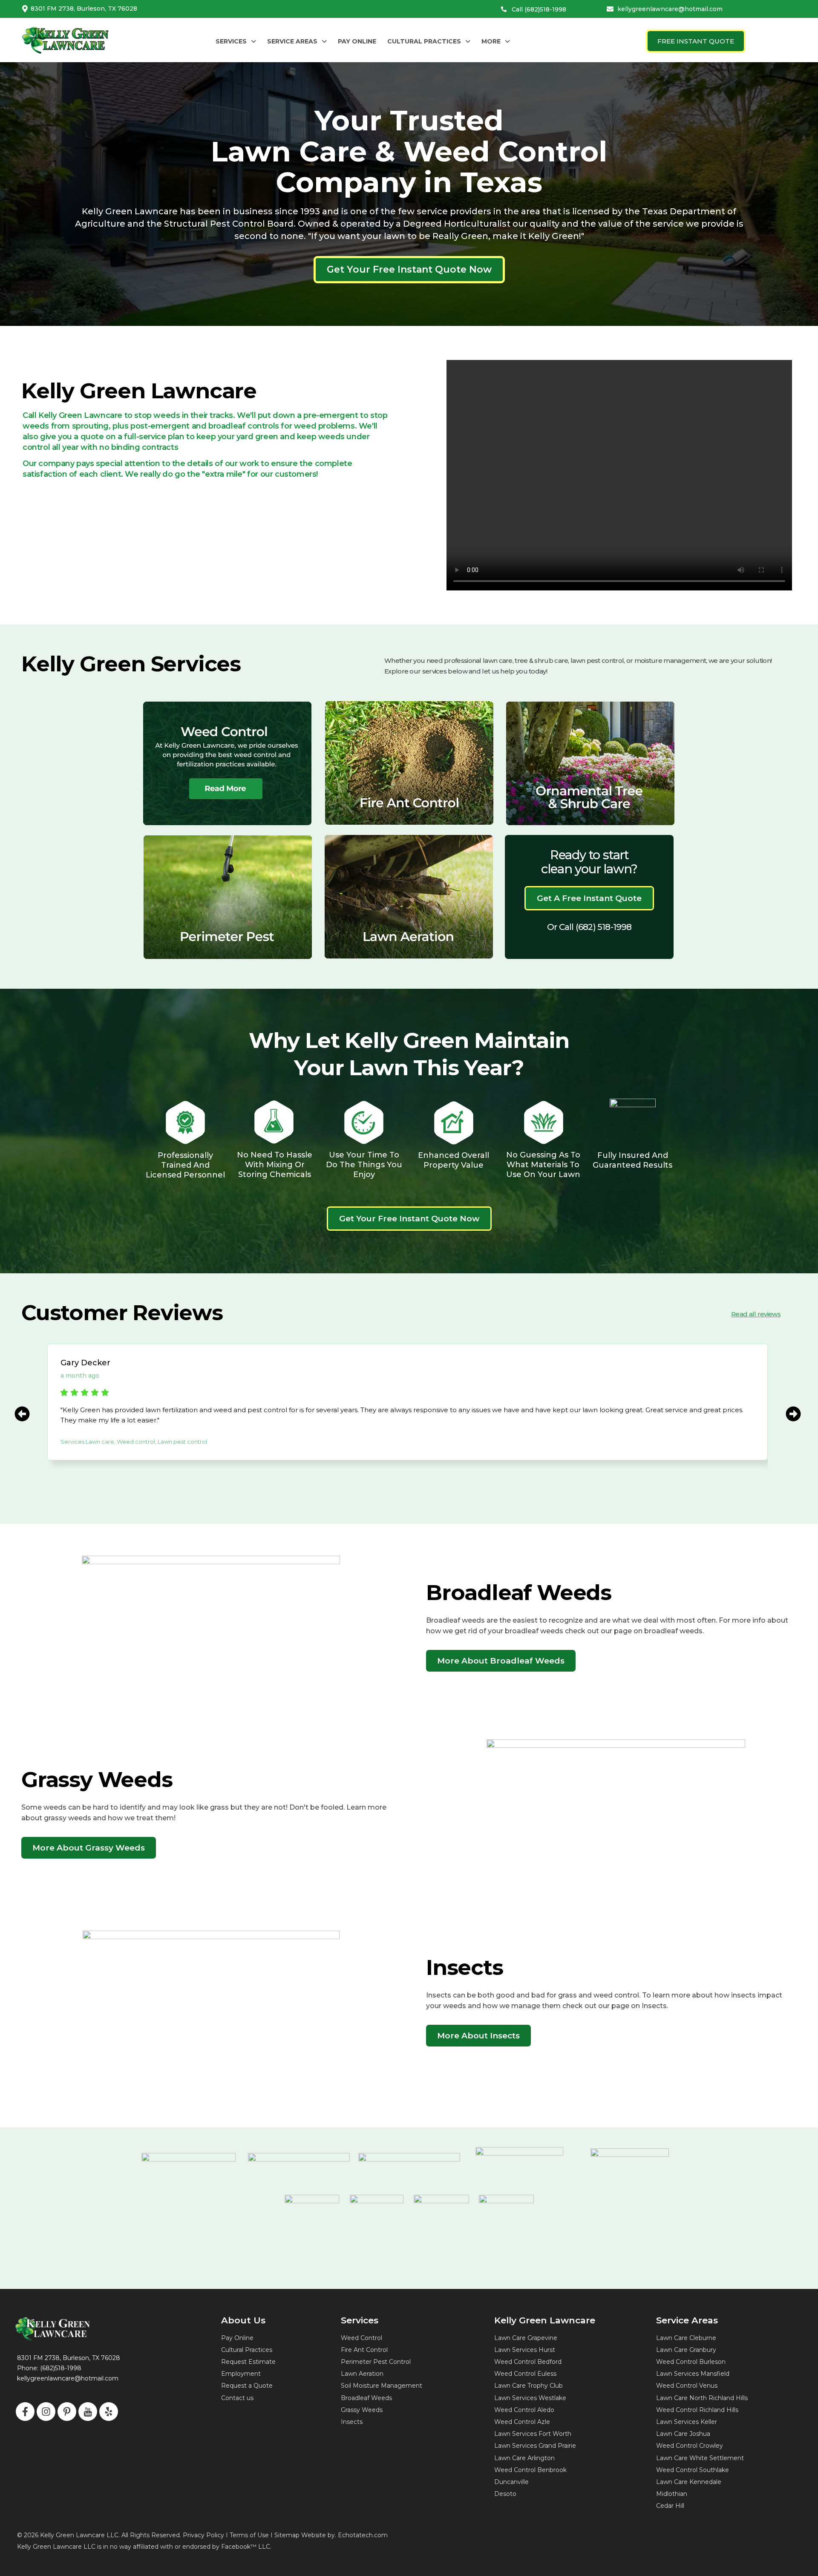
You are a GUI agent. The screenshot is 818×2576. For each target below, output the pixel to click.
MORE (491, 41)
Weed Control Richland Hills (697, 2410)
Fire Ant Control (364, 2350)
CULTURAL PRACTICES (424, 41)
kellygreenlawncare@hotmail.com (670, 9)
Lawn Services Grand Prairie (535, 2446)
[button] (236, 41)
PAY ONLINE (357, 41)
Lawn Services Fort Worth (533, 2434)
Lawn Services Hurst (525, 2350)
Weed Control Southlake (693, 2470)
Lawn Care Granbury (686, 2350)
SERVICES (231, 41)
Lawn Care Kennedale (689, 2482)
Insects (352, 2422)
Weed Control (361, 2338)
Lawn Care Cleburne (686, 2338)
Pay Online (237, 2338)
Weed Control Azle (522, 2422)
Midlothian (672, 2494)
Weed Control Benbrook (530, 2470)
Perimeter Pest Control (376, 2362)
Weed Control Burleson (691, 2362)
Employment (241, 2374)
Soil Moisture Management (382, 2386)
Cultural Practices (247, 2350)
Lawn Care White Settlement (700, 2458)
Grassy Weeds (362, 2410)
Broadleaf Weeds (366, 2398)
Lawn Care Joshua (683, 2434)
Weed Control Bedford (528, 2362)
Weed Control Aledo (524, 2410)
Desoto (505, 2494)
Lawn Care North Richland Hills (702, 2398)
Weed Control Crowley (690, 2446)
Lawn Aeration (362, 2374)
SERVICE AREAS (292, 41)
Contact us (237, 2398)
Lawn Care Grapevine (526, 2338)
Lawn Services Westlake (530, 2398)
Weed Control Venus (687, 2386)
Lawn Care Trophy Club (529, 2386)
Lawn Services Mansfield (693, 2374)
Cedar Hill (670, 2506)
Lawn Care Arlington (524, 2458)
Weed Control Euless (525, 2374)
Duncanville (511, 2482)
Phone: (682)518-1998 (49, 2368)
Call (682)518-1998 (539, 9)
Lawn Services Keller (687, 2422)
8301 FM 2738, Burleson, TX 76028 (84, 9)
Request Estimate (248, 2362)
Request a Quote (247, 2386)
